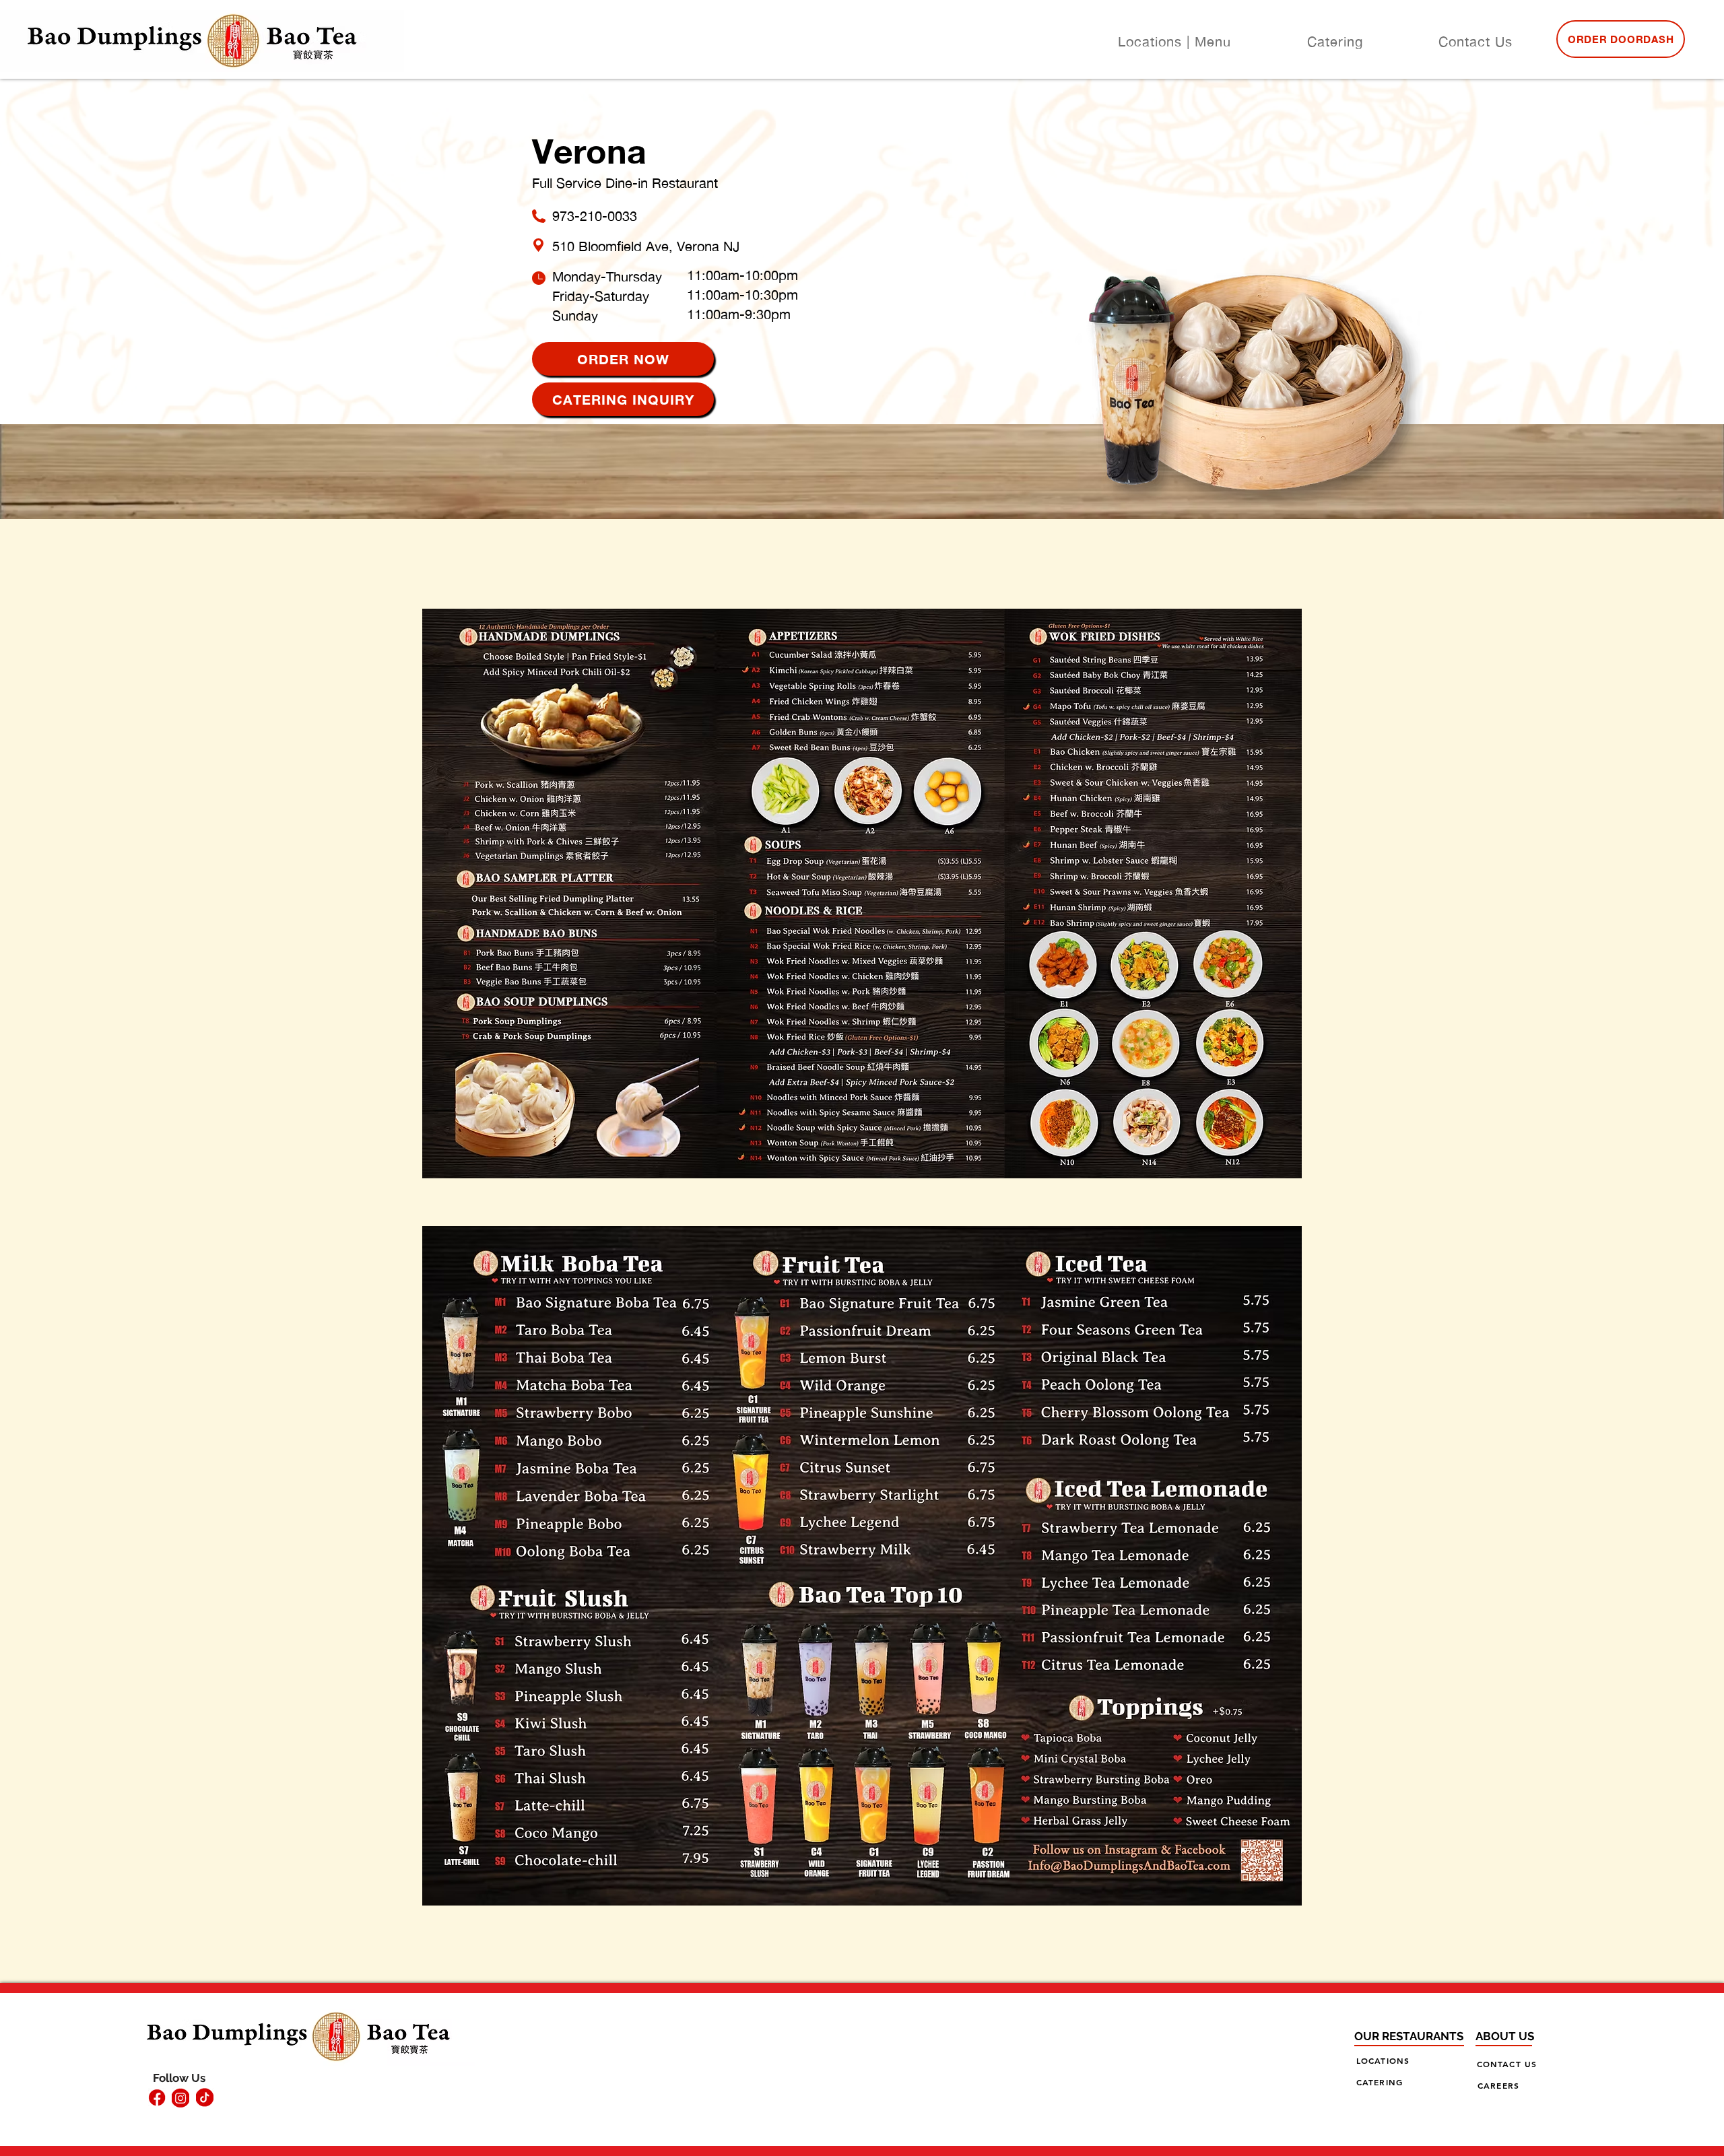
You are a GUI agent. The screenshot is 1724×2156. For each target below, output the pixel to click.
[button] (1174, 42)
